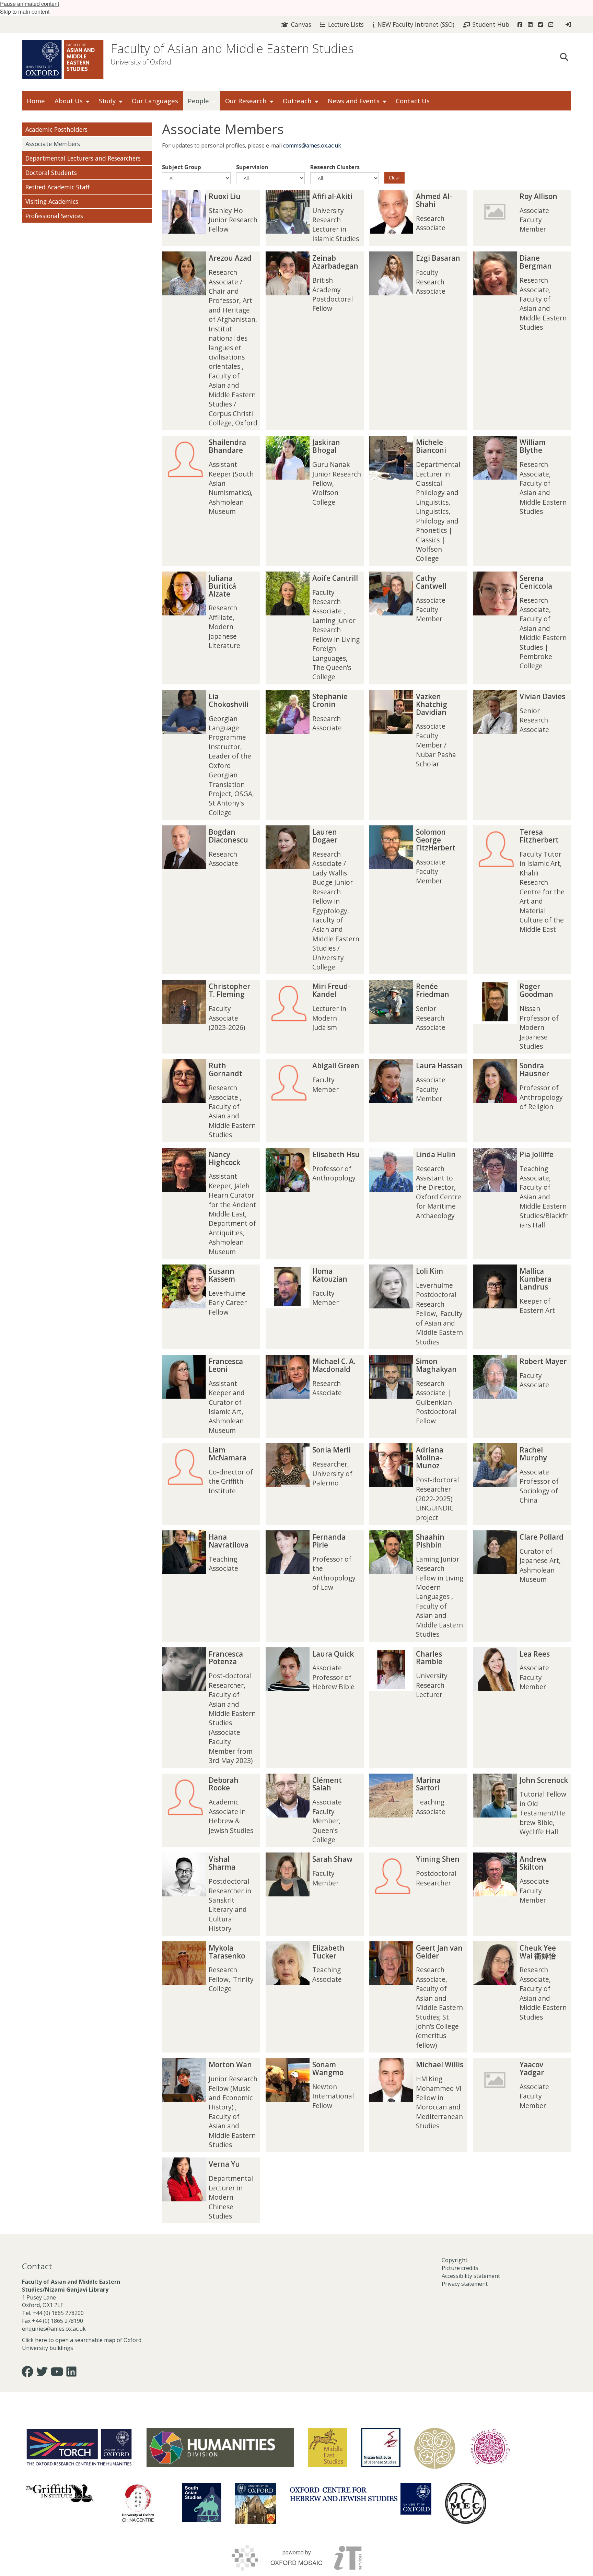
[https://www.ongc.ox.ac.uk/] (490, 2448)
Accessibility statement (471, 2276)
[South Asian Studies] (202, 2502)
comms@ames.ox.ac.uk (313, 145)
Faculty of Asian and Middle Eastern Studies (232, 49)
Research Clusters (335, 167)
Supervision (252, 167)
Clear (394, 178)
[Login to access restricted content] (568, 24)
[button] (564, 56)
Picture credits (460, 2268)
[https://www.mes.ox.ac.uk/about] (328, 2448)
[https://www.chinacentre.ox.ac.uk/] (138, 2503)
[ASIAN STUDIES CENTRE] (256, 2503)
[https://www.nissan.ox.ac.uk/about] (381, 2448)
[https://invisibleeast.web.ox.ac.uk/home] (435, 2448)
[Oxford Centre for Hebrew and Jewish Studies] (361, 2499)
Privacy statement (465, 2284)
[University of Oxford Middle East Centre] (466, 2503)
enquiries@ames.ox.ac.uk (55, 2329)
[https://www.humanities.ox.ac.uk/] (220, 2448)
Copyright (455, 2260)
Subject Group (182, 167)
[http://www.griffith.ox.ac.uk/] (60, 2493)
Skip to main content (25, 11)
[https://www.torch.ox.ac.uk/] (79, 2447)
